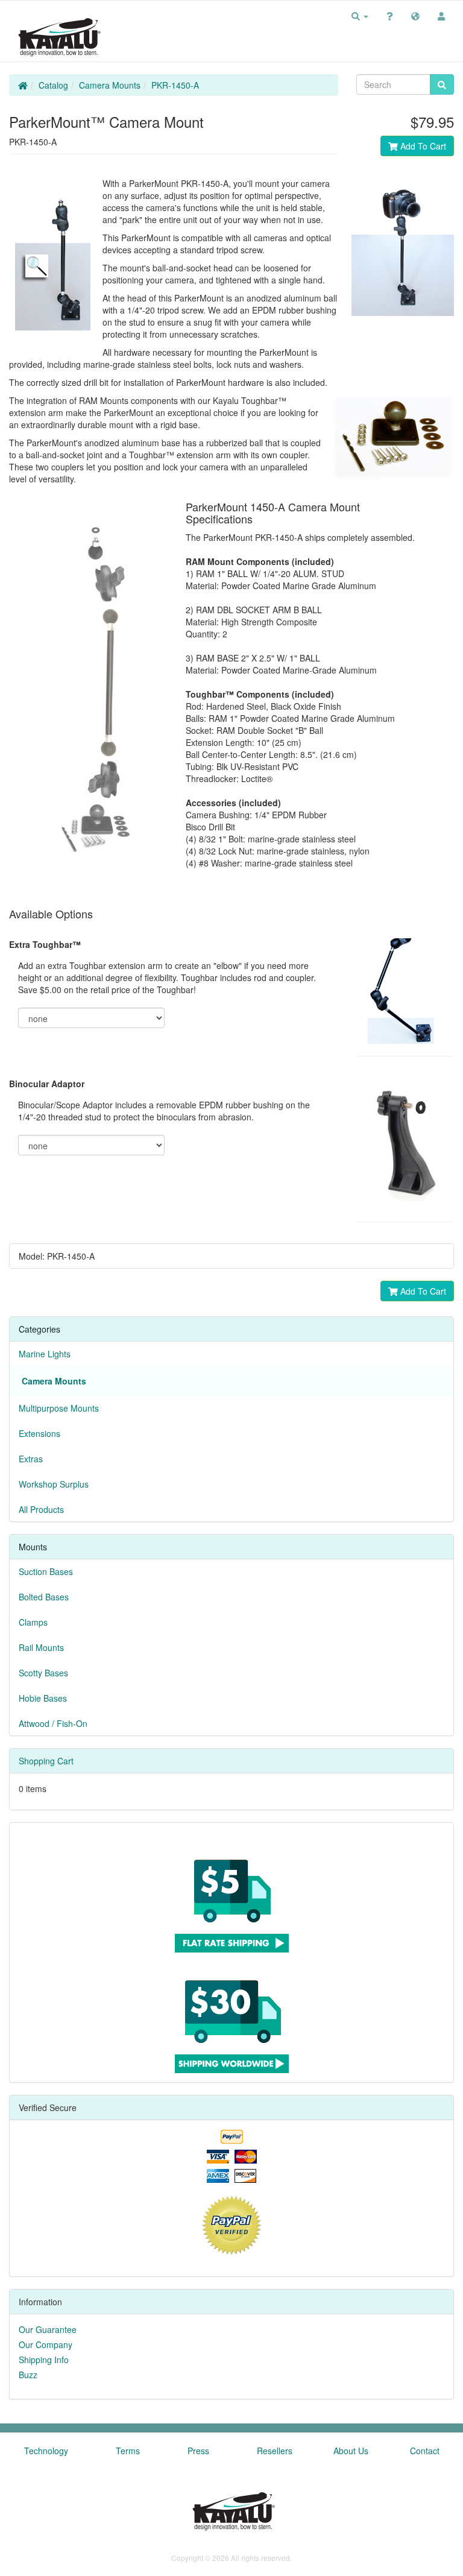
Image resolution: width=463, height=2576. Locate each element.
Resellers (275, 2451)
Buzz (28, 2375)
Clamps (33, 1622)
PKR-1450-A (175, 85)
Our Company (46, 2344)
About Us (351, 2451)
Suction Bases (46, 1571)
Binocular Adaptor (47, 1084)
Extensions (39, 1433)
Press (198, 2451)
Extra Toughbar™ (45, 944)
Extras (31, 1459)
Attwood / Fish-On (53, 1723)
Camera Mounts (110, 85)
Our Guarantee (48, 2329)
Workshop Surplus (54, 1484)
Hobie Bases (43, 1698)
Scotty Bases (43, 1673)
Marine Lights (45, 1354)
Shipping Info (44, 2360)
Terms (128, 2451)
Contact (425, 2451)
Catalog (53, 85)
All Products (41, 1509)
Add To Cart (422, 146)
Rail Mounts (41, 1647)
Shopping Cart (46, 1761)
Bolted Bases (44, 1597)
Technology (46, 2451)
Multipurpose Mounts (59, 1408)
